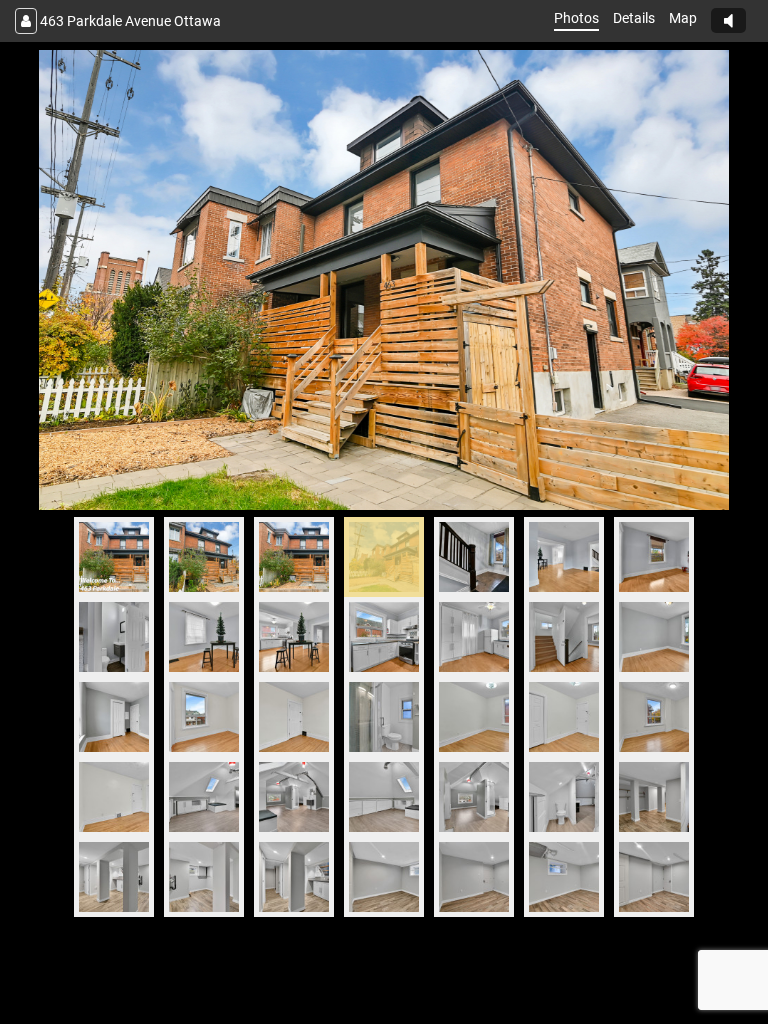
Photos (576, 18)
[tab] (114, 557)
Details (634, 18)
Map (683, 18)
